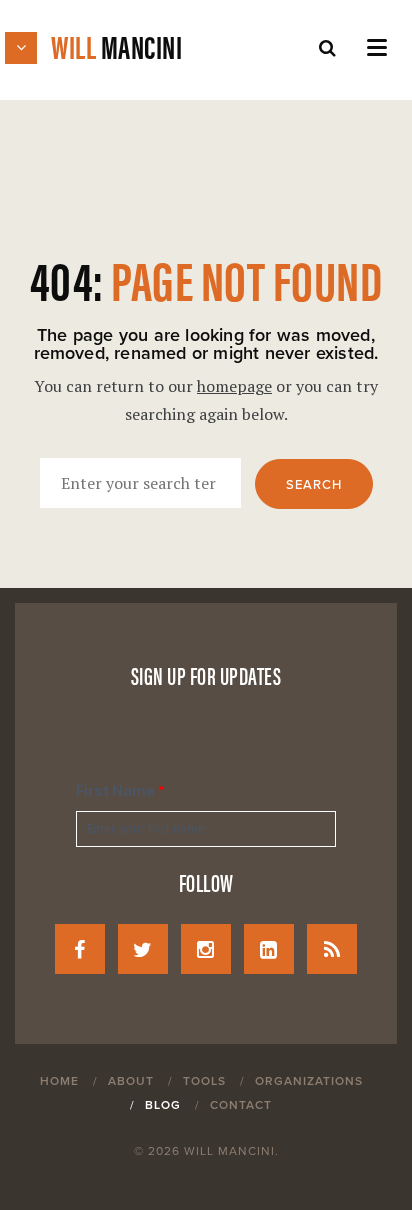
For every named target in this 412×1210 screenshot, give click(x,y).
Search (314, 485)
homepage (234, 386)
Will (116, 45)
